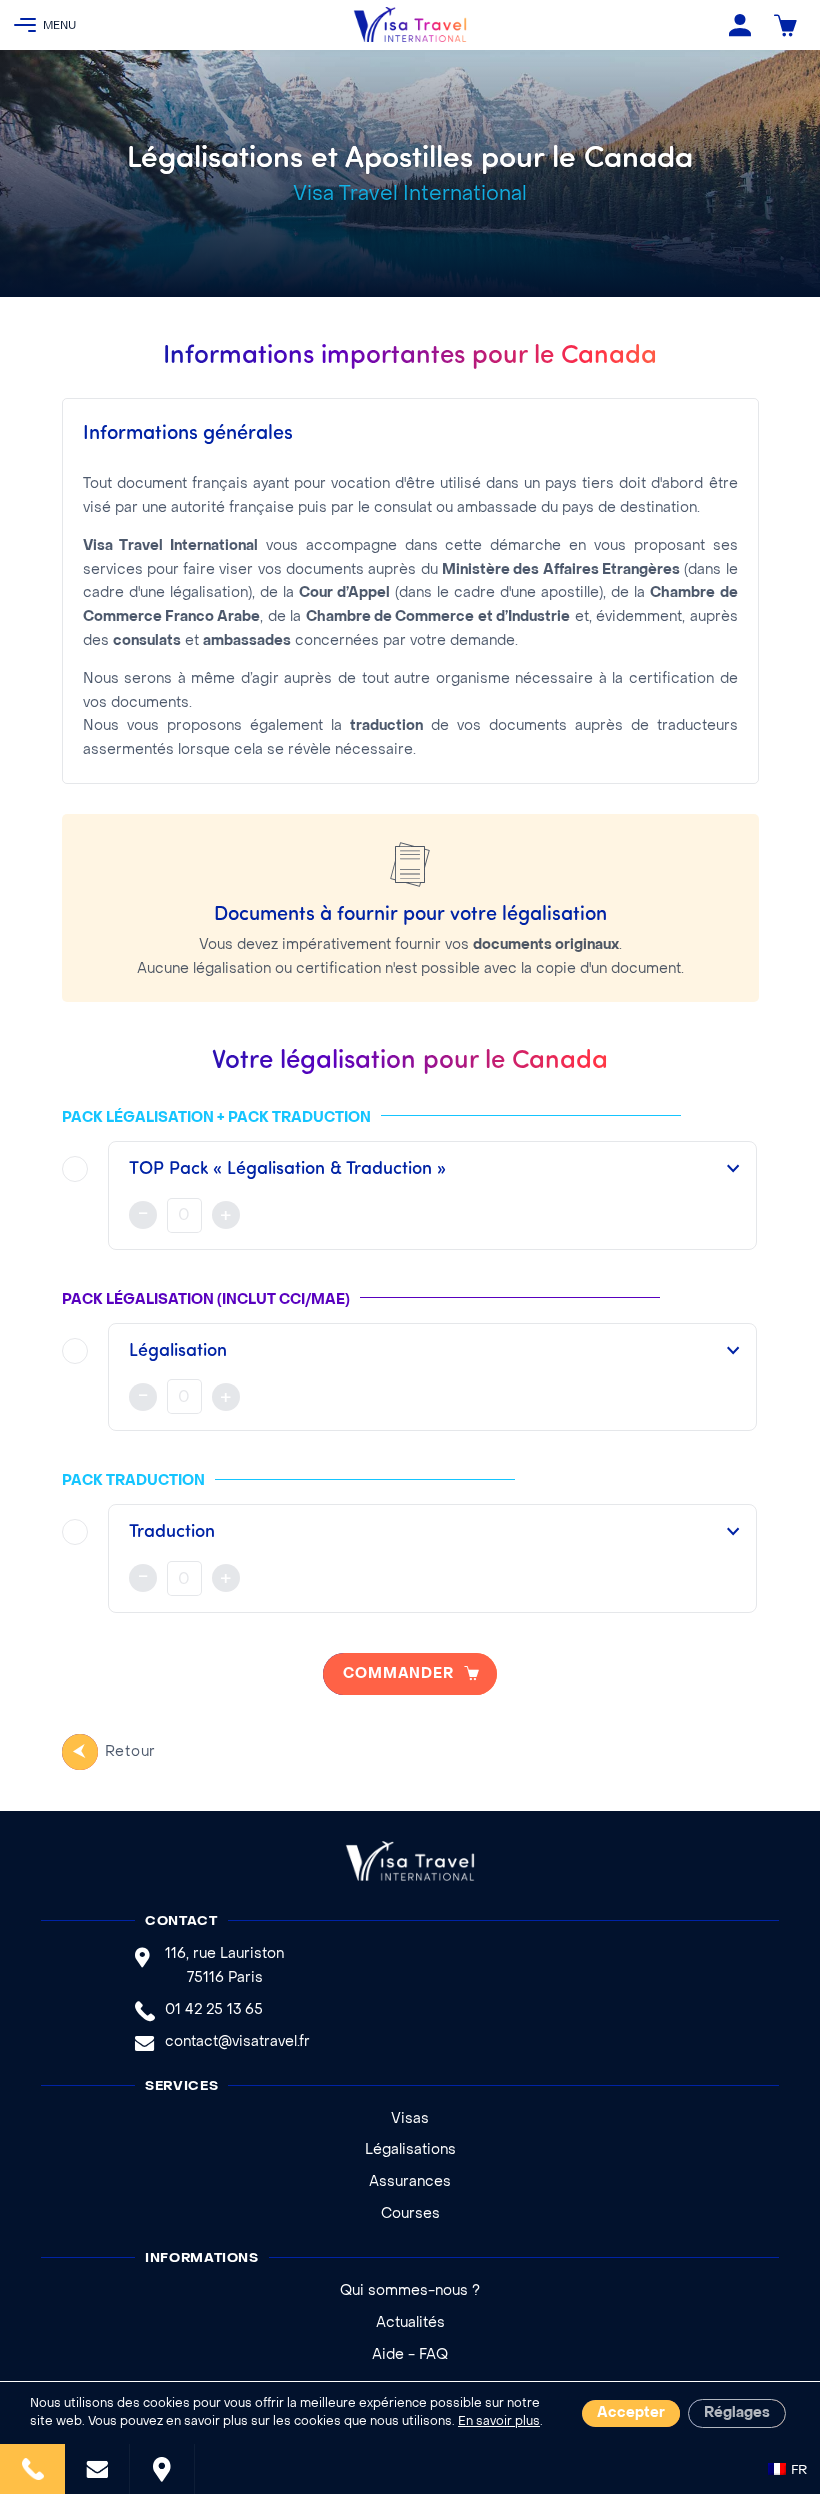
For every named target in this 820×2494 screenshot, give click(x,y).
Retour (131, 1752)
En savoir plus (499, 2422)
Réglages (737, 2413)
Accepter (631, 2413)
